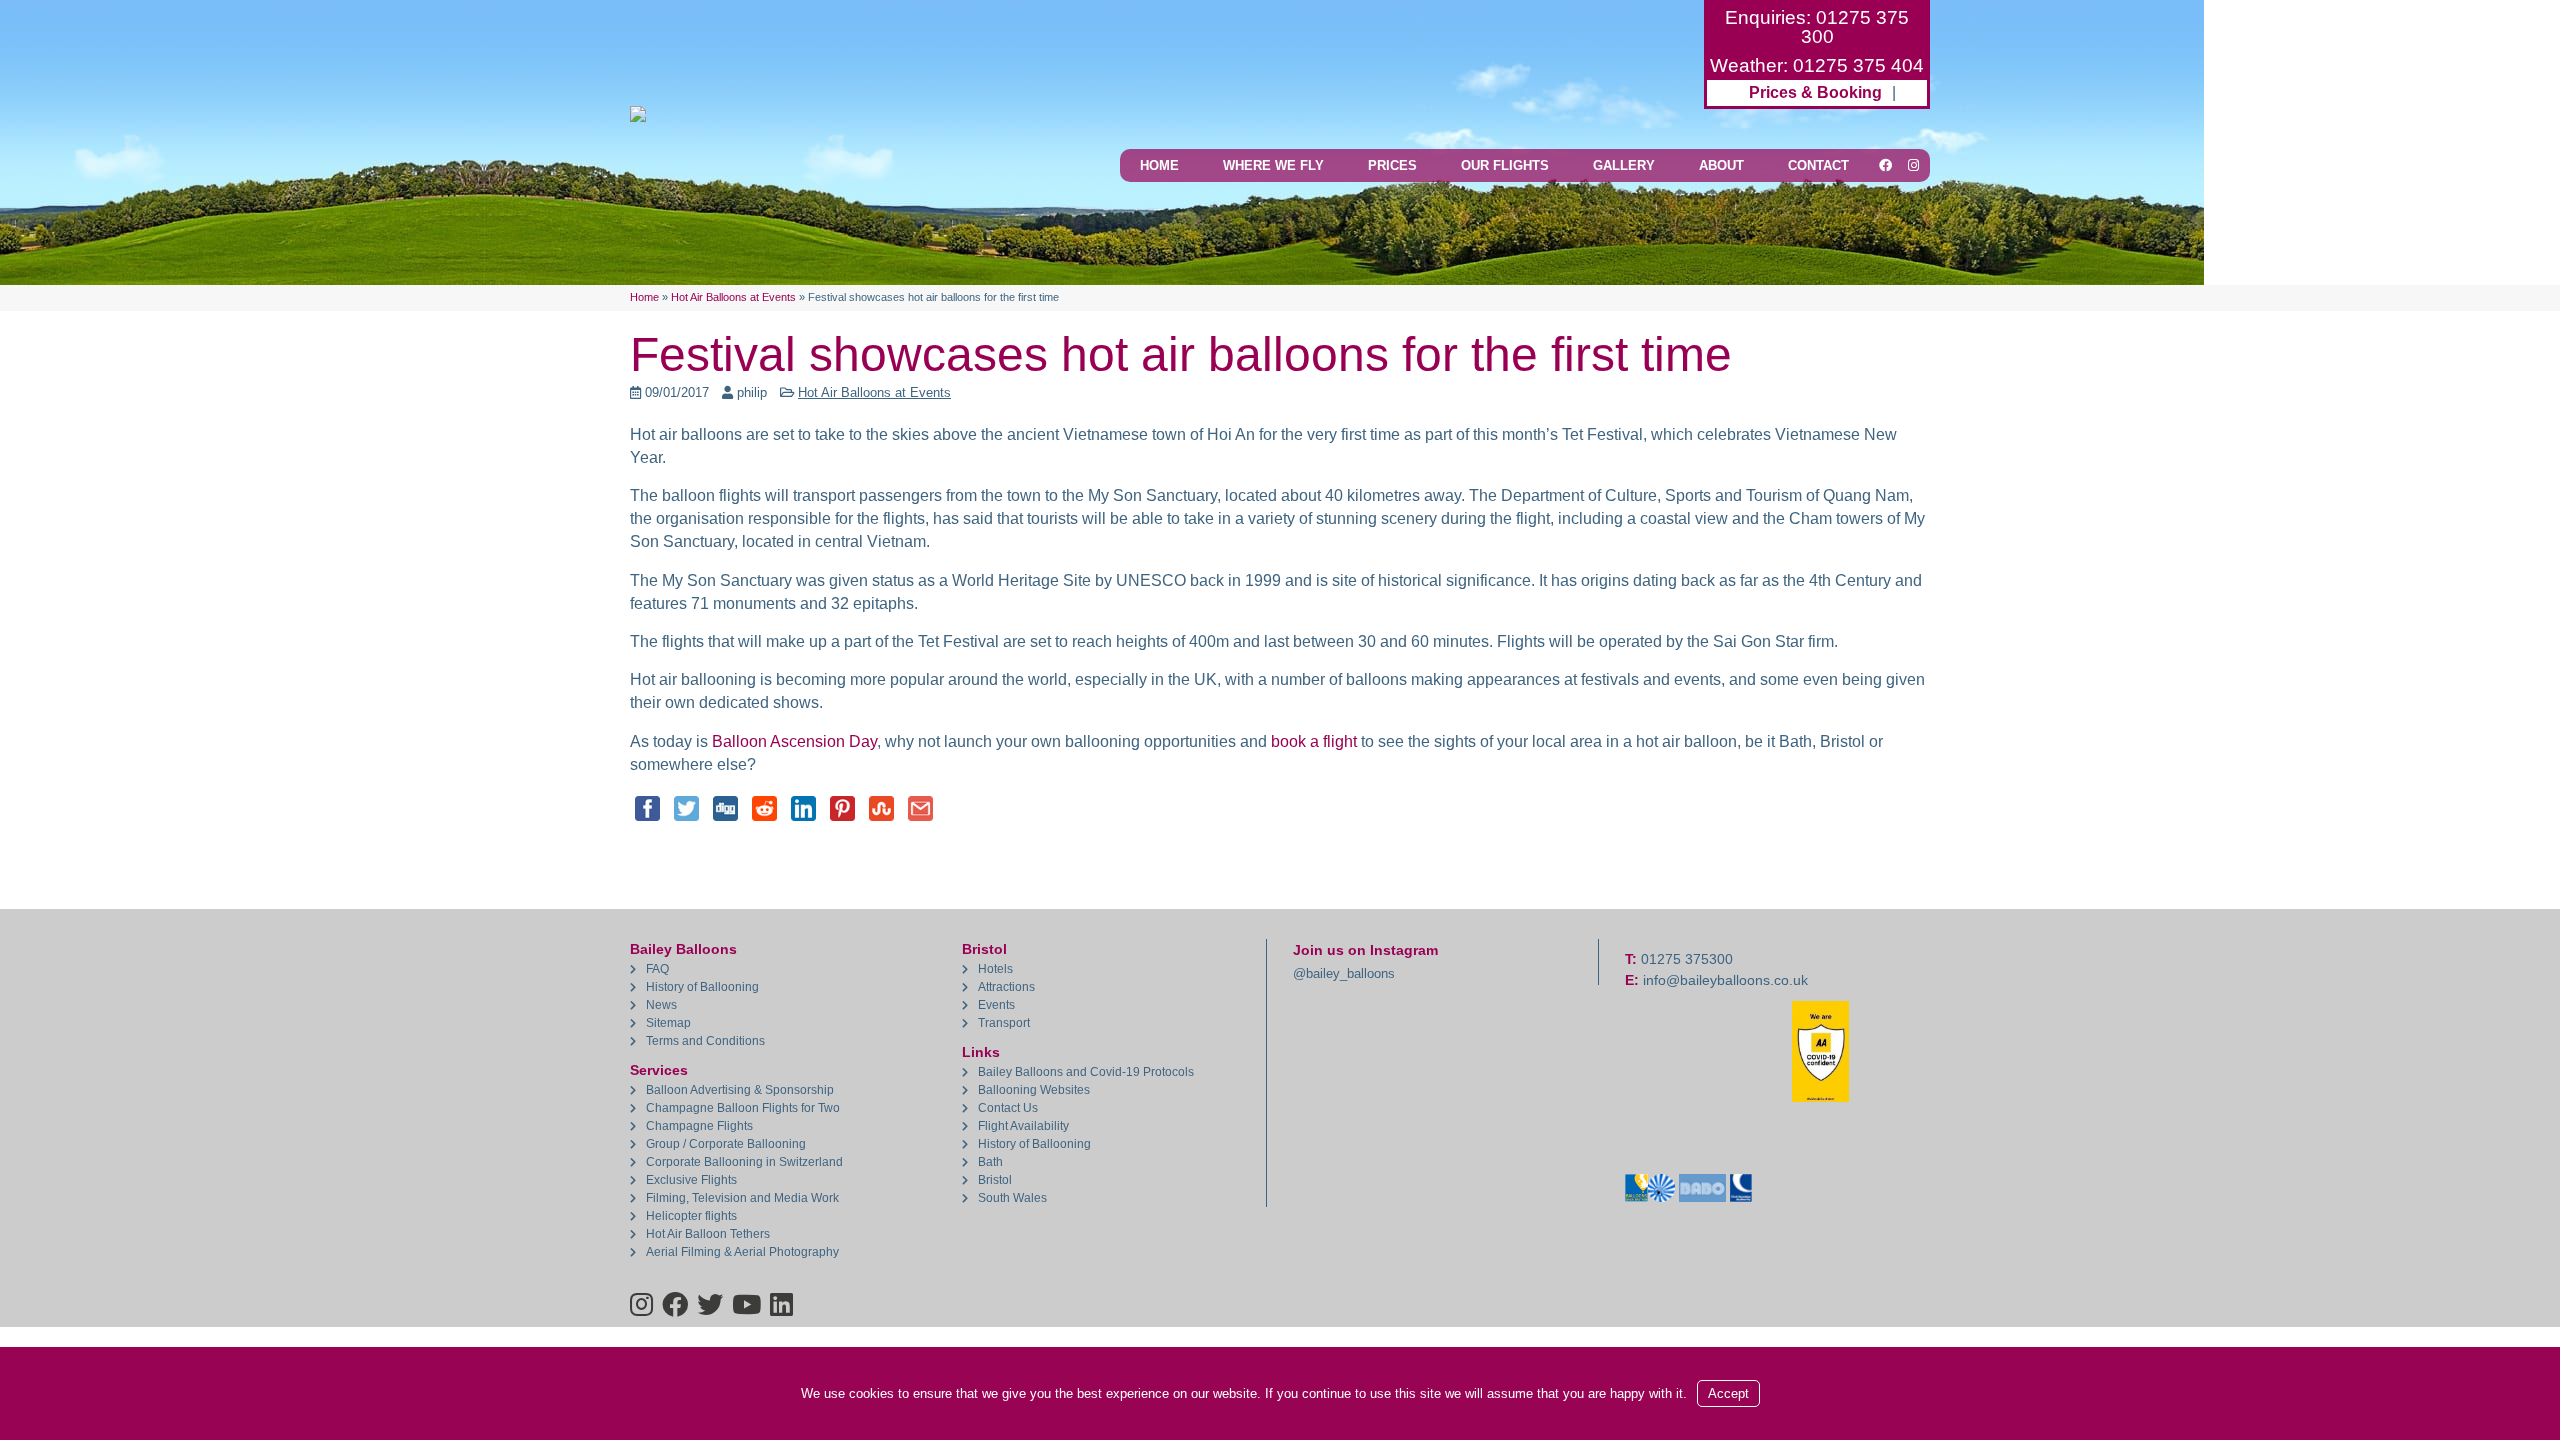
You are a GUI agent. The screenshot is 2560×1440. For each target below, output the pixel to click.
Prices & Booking (1815, 92)
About (1721, 165)
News (661, 1005)
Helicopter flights (691, 1216)
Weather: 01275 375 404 (1817, 65)
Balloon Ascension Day (794, 741)
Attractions (1006, 987)
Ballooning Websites (1034, 1090)
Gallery (1624, 165)
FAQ (657, 969)
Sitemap (668, 1023)
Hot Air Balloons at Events (874, 392)
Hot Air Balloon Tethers (708, 1234)
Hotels (995, 969)
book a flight (1314, 741)
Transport (1004, 1023)
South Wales (1012, 1198)
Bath (990, 1162)
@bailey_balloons (1344, 973)
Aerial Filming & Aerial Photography (742, 1252)
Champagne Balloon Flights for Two (743, 1108)
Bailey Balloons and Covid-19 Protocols (1086, 1072)
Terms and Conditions (705, 1041)
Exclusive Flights (691, 1180)
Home (1159, 165)
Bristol (995, 1180)
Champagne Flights (699, 1126)
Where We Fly (1273, 165)
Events (996, 1005)
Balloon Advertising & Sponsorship (740, 1090)
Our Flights (1505, 165)
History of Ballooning (702, 987)
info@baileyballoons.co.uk (1725, 980)
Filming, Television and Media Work (742, 1198)
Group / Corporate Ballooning (726, 1144)
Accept (1728, 1393)
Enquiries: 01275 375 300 (1817, 27)
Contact (1818, 165)
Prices (1392, 165)
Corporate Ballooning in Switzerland (744, 1162)
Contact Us (1008, 1108)
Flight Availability (1023, 1126)
